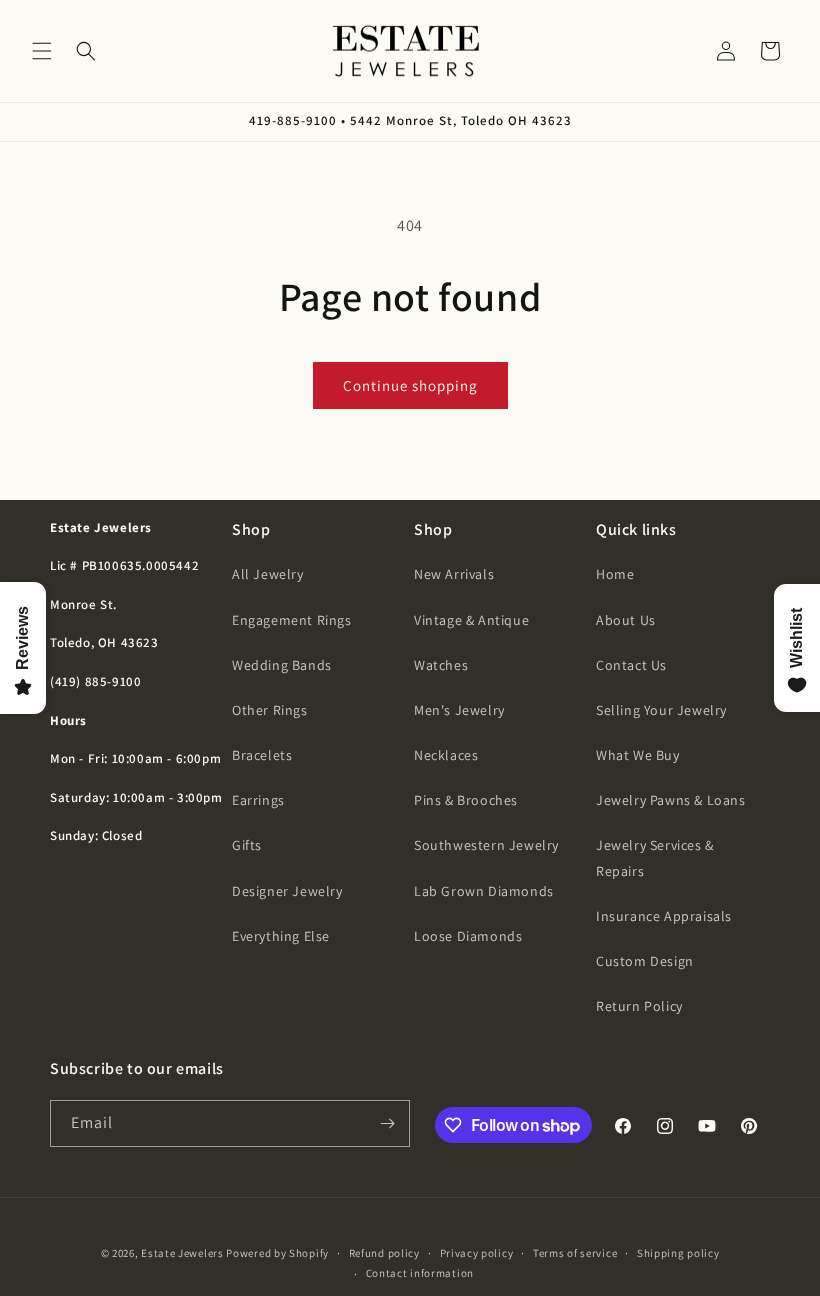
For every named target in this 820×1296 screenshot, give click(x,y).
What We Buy (638, 755)
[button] (42, 51)
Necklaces (446, 755)
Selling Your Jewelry (661, 710)
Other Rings (270, 710)
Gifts (247, 845)
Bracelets (262, 755)
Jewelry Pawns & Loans (671, 800)
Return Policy (639, 1006)
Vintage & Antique (471, 620)
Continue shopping (410, 385)
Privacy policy (477, 1253)
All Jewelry (268, 574)
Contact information (420, 1273)
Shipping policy (678, 1253)
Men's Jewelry (459, 710)
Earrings (258, 800)
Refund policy (384, 1253)
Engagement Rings (292, 620)
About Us (626, 620)
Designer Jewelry (287, 891)
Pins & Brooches (466, 800)
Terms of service (575, 1253)
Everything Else (281, 936)
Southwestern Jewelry (486, 845)
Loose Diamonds (468, 936)
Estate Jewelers (182, 1253)
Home (615, 574)
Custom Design (645, 961)
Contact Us (631, 665)
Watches (441, 665)
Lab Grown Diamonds (484, 891)
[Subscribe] (387, 1123)
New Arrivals (454, 574)
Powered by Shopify (277, 1253)
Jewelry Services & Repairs (655, 857)
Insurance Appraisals (664, 916)
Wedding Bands (282, 665)
